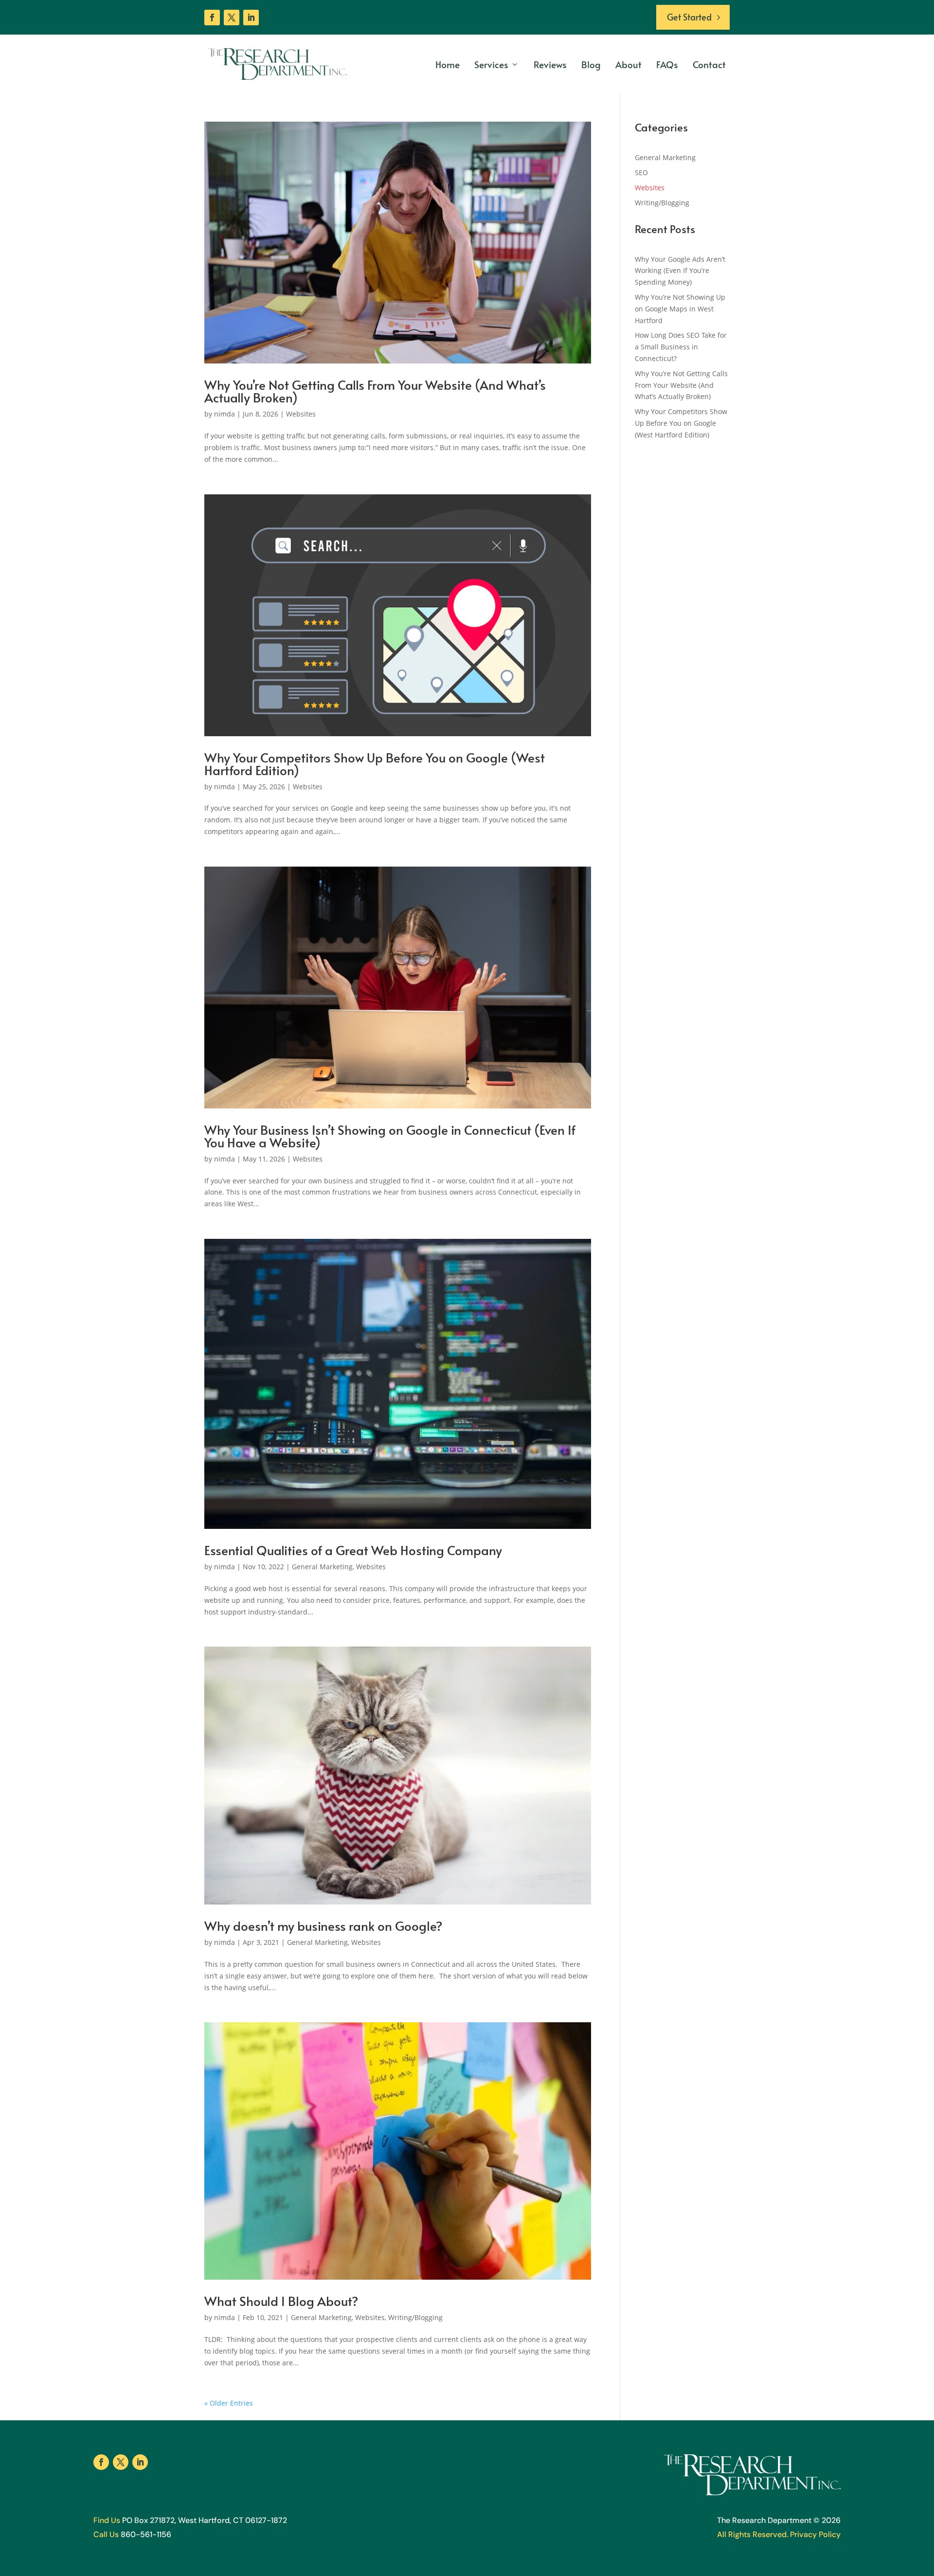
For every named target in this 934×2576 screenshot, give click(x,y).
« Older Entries (229, 2403)
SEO (641, 172)
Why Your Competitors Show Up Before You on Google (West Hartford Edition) (375, 763)
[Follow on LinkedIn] (251, 18)
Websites (301, 414)
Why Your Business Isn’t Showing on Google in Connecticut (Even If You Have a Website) (390, 1136)
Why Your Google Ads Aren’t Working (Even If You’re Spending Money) (680, 271)
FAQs (667, 64)
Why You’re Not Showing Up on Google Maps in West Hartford (680, 309)
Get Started (689, 17)
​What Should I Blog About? (281, 2301)
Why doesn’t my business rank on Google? (323, 1925)
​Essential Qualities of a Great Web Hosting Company (353, 1550)
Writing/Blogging (415, 2317)
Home (448, 64)
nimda (225, 414)
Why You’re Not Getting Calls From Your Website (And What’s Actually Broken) (375, 391)
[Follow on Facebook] (212, 18)
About (629, 64)
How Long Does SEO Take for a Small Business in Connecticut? (681, 347)
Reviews (550, 64)
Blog (591, 64)
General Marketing (322, 1567)
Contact (709, 64)
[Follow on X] (232, 18)
